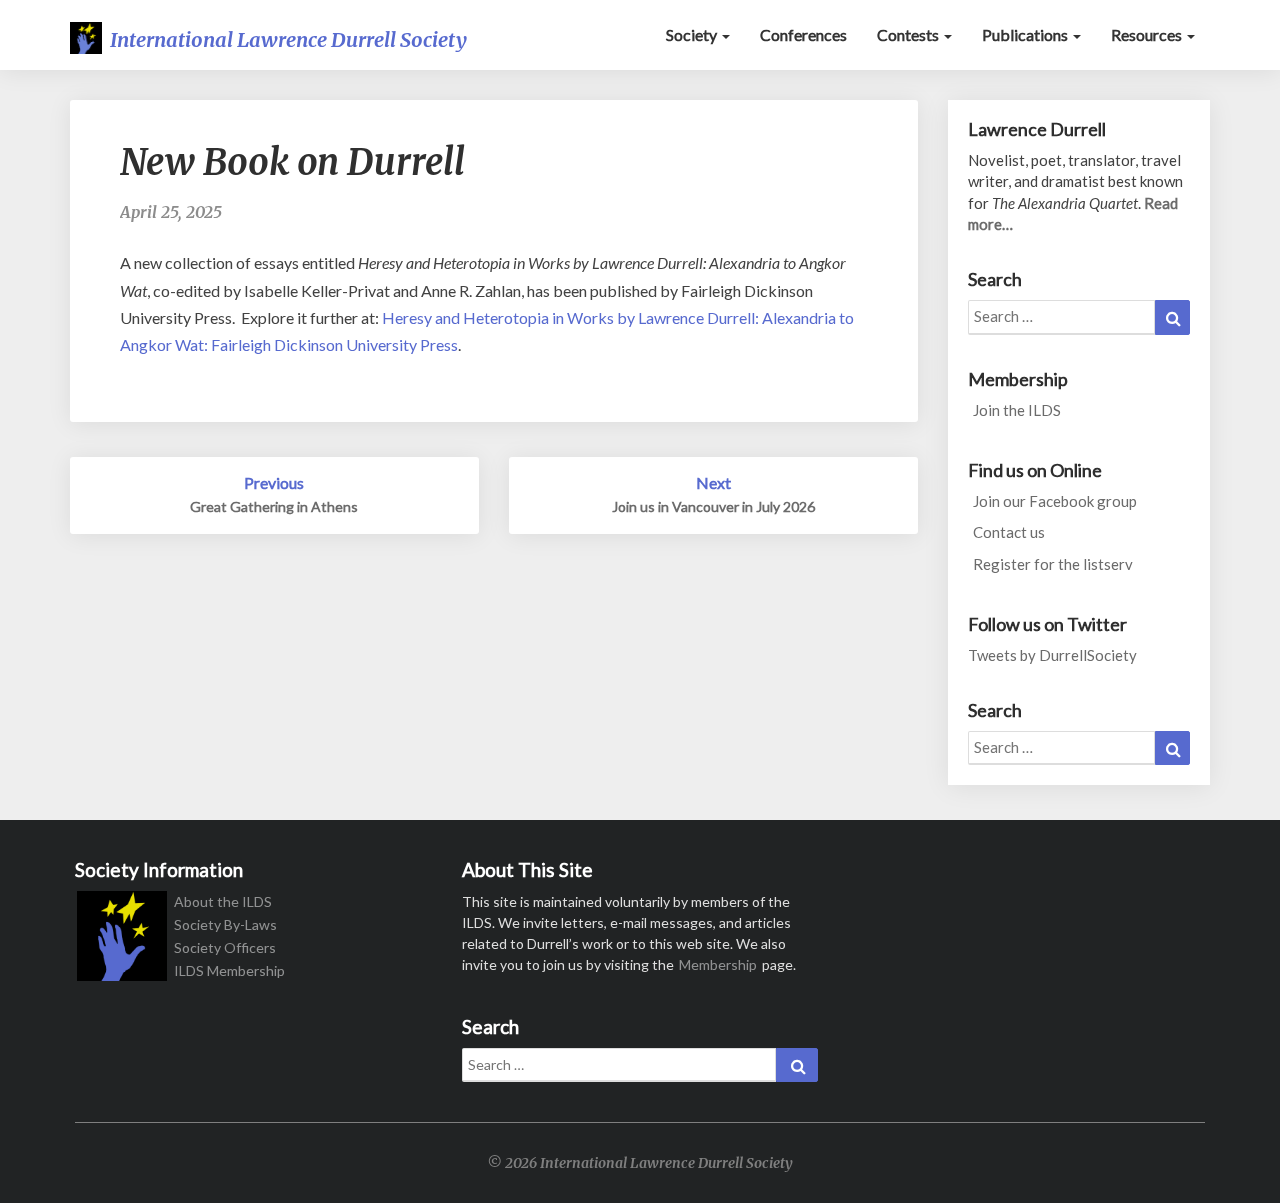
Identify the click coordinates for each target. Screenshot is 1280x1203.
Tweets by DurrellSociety (1052, 655)
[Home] (122, 943)
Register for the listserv (1053, 564)
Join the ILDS (1017, 410)
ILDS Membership (229, 970)
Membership (718, 964)
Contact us (1009, 532)
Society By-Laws (225, 924)
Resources (1148, 34)
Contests (909, 34)
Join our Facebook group (1055, 501)
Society (693, 34)
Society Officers (225, 947)
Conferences (803, 34)
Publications (1026, 34)
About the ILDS (223, 901)
